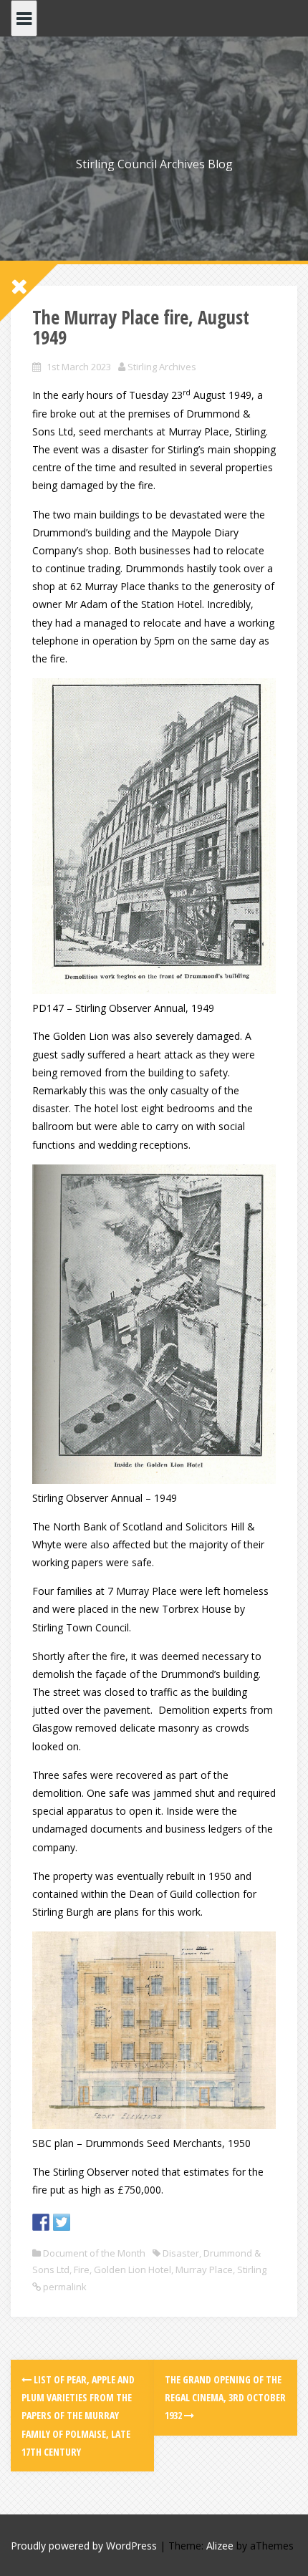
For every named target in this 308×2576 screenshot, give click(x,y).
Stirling (252, 2269)
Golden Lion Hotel (133, 2269)
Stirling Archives (162, 367)
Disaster (181, 2253)
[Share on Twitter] (62, 2222)
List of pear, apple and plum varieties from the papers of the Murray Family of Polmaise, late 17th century (78, 2416)
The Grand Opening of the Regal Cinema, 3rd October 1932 (225, 2397)
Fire (82, 2269)
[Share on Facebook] (41, 2222)
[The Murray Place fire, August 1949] (154, 1323)
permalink (64, 2287)
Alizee (220, 2546)
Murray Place (204, 2269)
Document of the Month (94, 2253)
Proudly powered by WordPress (84, 2546)
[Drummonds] (154, 835)
